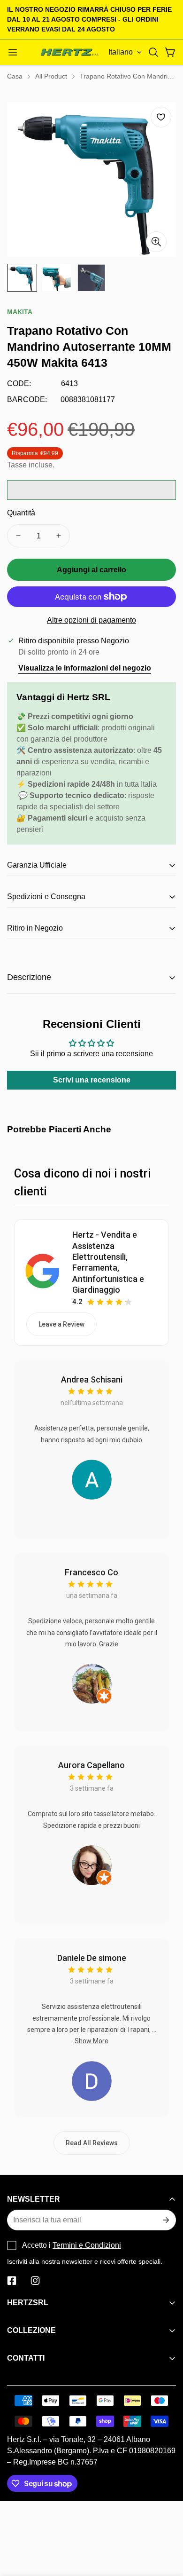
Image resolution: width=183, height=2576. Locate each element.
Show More (91, 2041)
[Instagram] (35, 2281)
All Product (51, 76)
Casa (15, 76)
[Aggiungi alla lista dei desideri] (161, 117)
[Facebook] (12, 2281)
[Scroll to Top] (166, 2526)
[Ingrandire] (156, 242)
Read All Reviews (92, 2143)
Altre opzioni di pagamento (91, 620)
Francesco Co (91, 1572)
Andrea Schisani (92, 1379)
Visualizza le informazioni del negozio (85, 668)
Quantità (21, 513)
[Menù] (13, 52)
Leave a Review (61, 1324)
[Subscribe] (165, 2220)
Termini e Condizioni (87, 2245)
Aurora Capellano (91, 1765)
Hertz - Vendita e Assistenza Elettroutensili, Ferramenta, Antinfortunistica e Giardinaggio (108, 1262)
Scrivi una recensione (92, 1080)
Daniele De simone (92, 1958)
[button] (153, 52)
